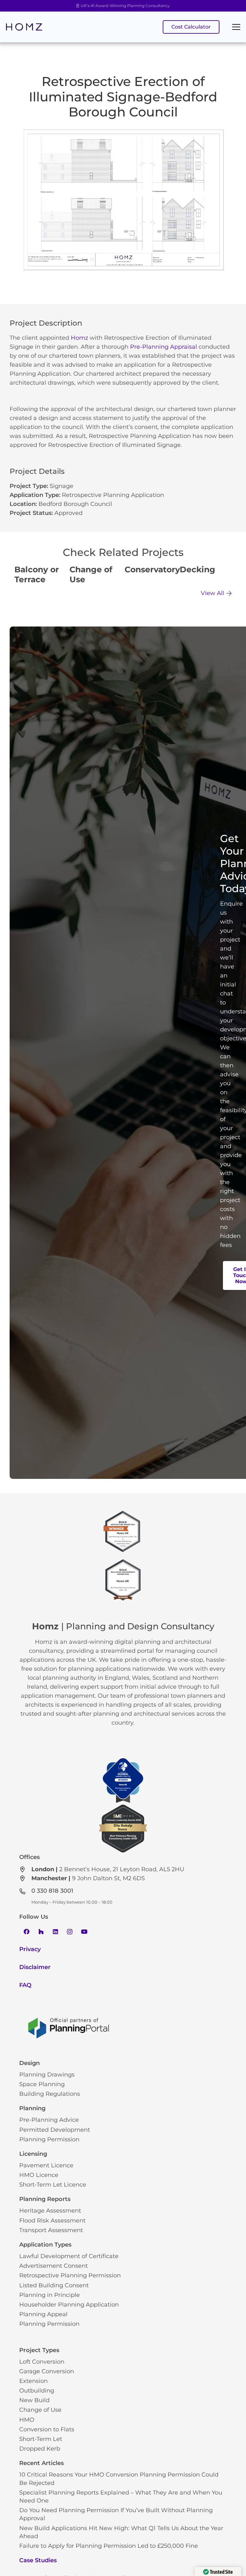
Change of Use (40, 2410)
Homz (79, 338)
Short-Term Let (41, 2439)
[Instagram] (70, 1932)
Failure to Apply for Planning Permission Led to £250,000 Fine (109, 2546)
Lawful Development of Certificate (69, 2256)
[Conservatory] (151, 576)
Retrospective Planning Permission (70, 2275)
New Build (34, 2400)
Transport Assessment (51, 2230)
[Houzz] (41, 1932)
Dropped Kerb (40, 2449)
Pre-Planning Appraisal (164, 347)
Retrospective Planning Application (113, 495)
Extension (33, 2381)
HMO (27, 2420)
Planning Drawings (47, 2075)
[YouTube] (84, 1932)
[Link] (24, 27)
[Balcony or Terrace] (40, 576)
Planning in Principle (49, 2295)
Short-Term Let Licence (53, 2185)
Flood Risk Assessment (52, 2221)
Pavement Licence (46, 2165)
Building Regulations (50, 2094)
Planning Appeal (43, 2314)
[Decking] (206, 576)
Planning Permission (49, 2139)
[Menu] (236, 27)
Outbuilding (37, 2391)
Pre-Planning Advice (49, 2120)
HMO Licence (39, 2175)
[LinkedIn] (55, 1932)
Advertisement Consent (53, 2266)
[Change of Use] (95, 576)
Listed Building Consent (54, 2285)
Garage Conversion (47, 2371)
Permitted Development (55, 2130)
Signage (61, 486)
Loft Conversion (42, 2362)
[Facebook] (26, 1932)
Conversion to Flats (47, 2429)
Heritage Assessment (50, 2211)
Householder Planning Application (69, 2305)
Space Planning (42, 2084)
